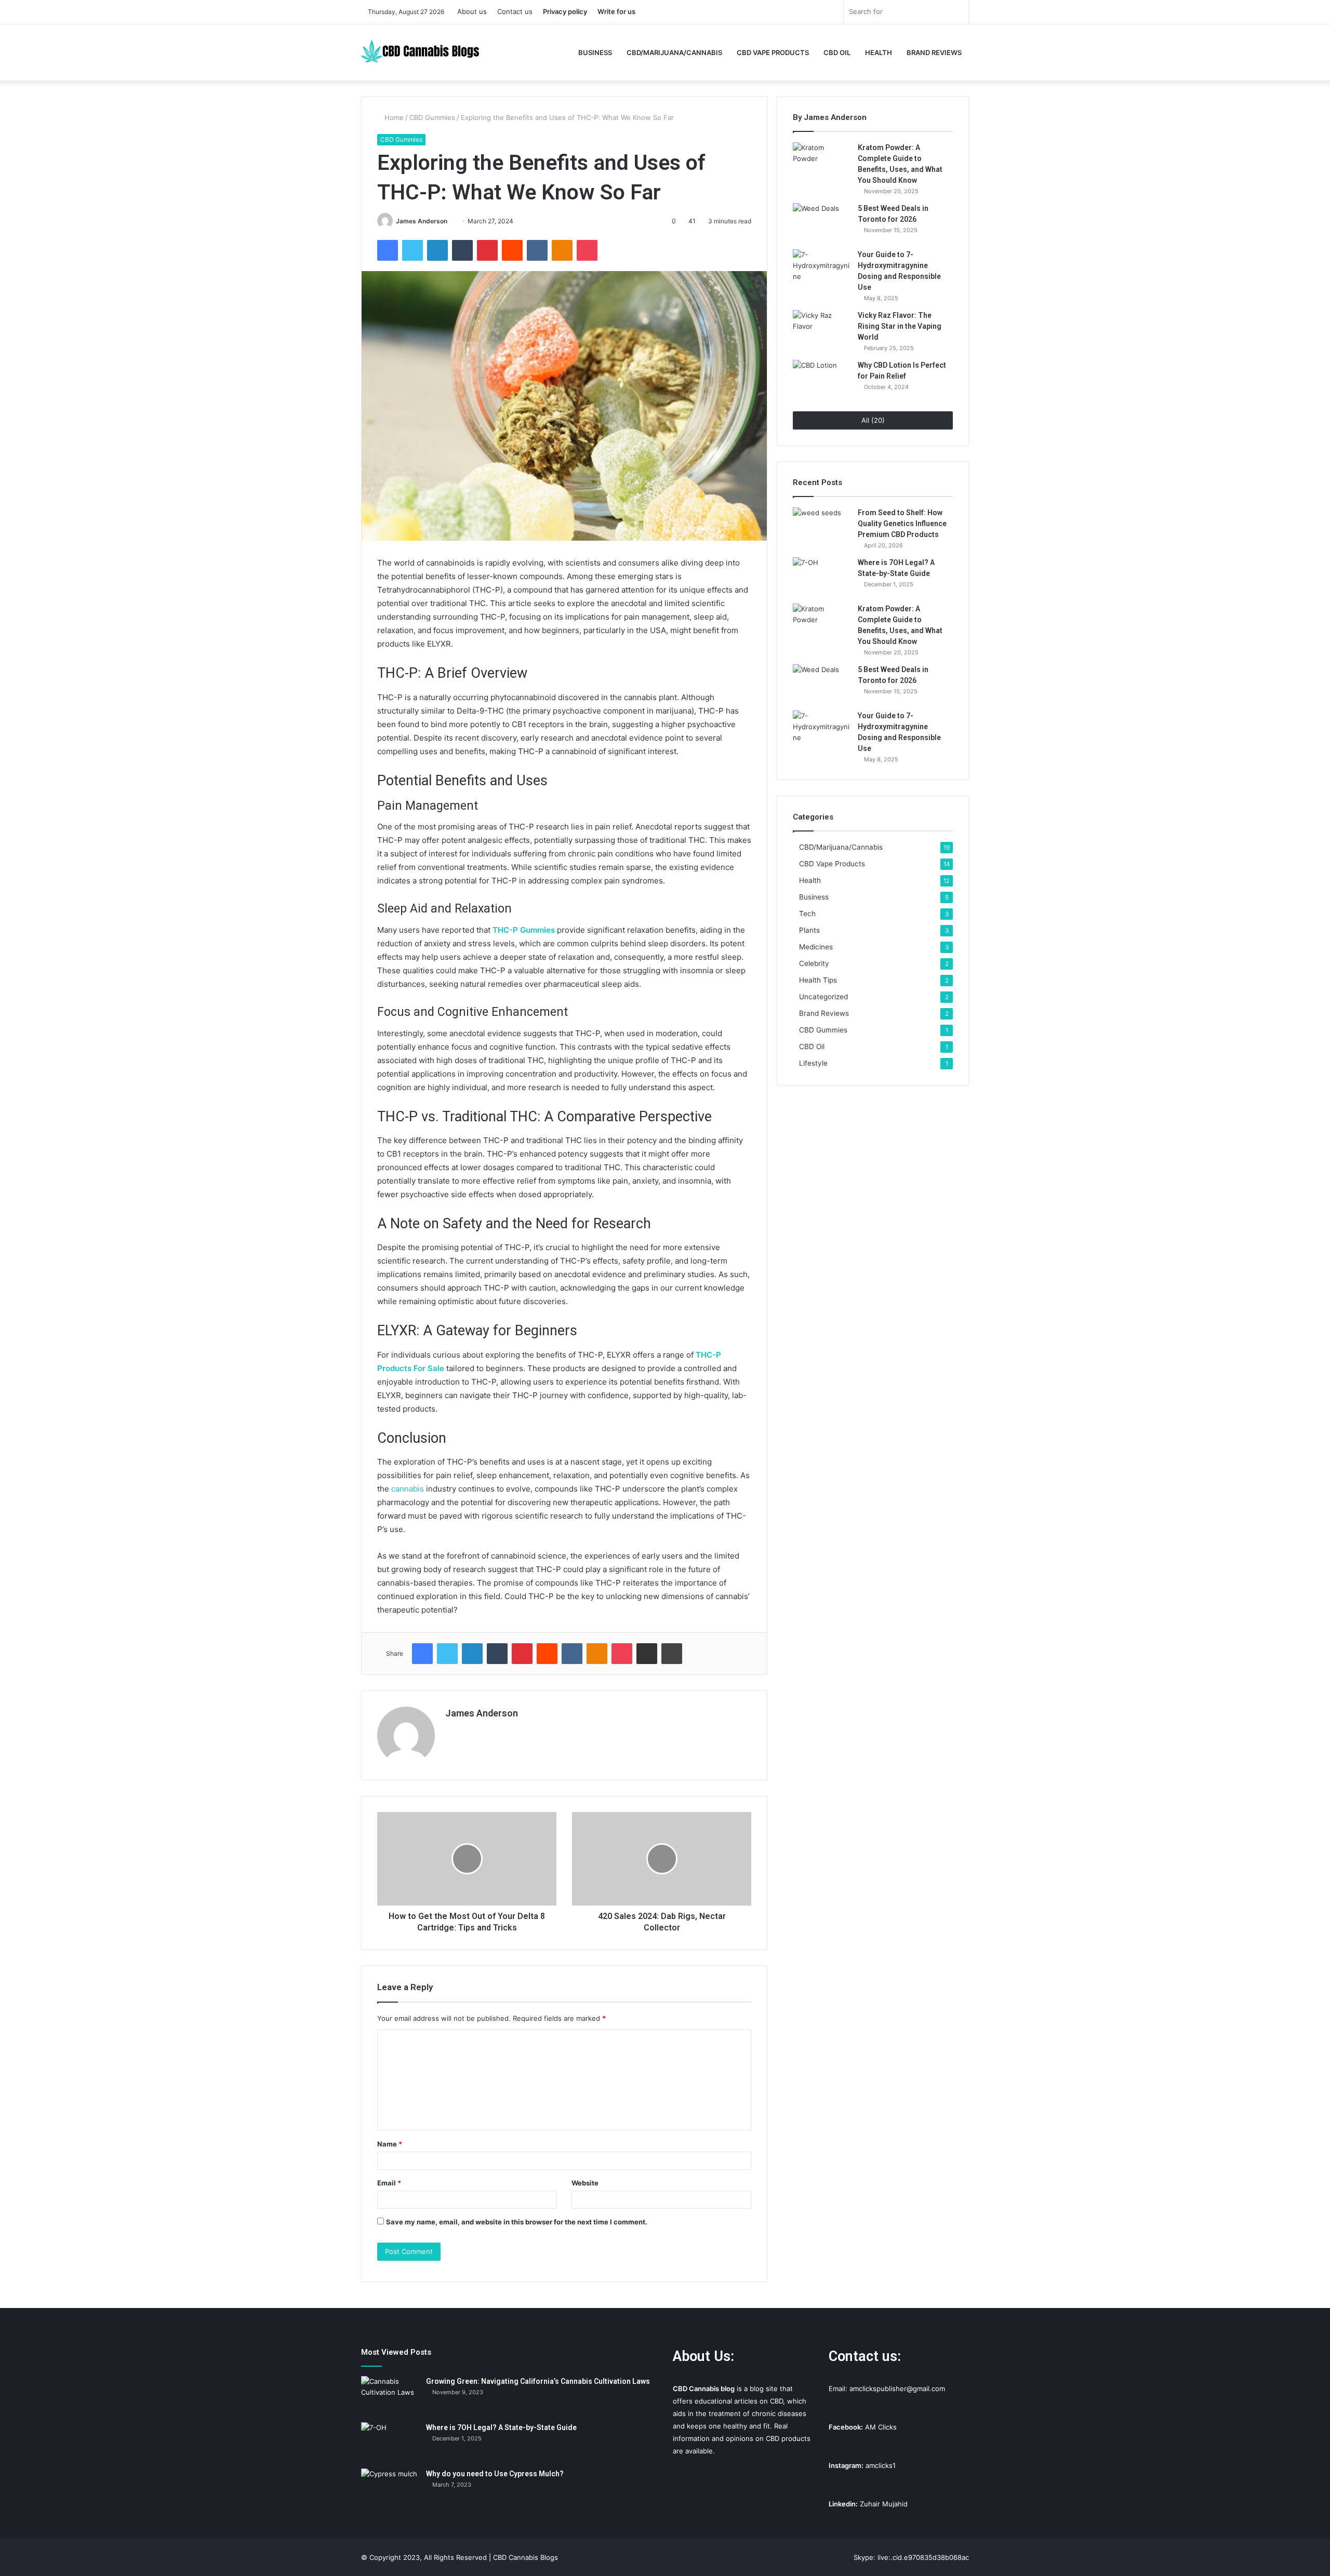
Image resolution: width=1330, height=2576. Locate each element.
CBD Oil (837, 52)
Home (393, 117)
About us (472, 11)
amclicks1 (881, 2465)
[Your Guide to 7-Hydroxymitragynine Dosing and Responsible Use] (821, 269)
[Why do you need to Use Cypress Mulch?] (390, 2488)
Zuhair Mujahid (884, 2504)
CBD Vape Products (773, 52)
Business (595, 52)
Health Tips (818, 980)
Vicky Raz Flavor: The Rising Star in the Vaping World (900, 326)
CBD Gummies (432, 117)
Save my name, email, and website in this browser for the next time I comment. (517, 2222)
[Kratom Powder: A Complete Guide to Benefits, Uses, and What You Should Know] (821, 162)
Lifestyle (813, 1063)
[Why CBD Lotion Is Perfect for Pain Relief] (821, 379)
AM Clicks (881, 2427)
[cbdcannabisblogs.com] (429, 52)
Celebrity (814, 963)
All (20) (873, 420)
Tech (807, 914)
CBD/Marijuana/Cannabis (674, 52)
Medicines (816, 947)
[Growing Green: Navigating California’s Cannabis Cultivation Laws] (390, 2396)
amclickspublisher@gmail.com (897, 2389)
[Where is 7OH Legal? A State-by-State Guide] (821, 577)
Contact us (515, 11)
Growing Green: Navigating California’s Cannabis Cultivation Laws (538, 2381)
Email (389, 2183)
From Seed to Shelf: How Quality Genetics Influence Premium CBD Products (902, 524)
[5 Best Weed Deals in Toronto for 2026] (821, 223)
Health (879, 52)
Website (585, 2183)
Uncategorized (823, 997)
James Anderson (422, 221)
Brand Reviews (934, 52)
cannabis (408, 1489)
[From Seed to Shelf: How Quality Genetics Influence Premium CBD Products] (821, 527)
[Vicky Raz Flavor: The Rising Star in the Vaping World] (821, 330)
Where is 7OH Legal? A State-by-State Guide (501, 2427)
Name (390, 2144)
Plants (809, 930)
